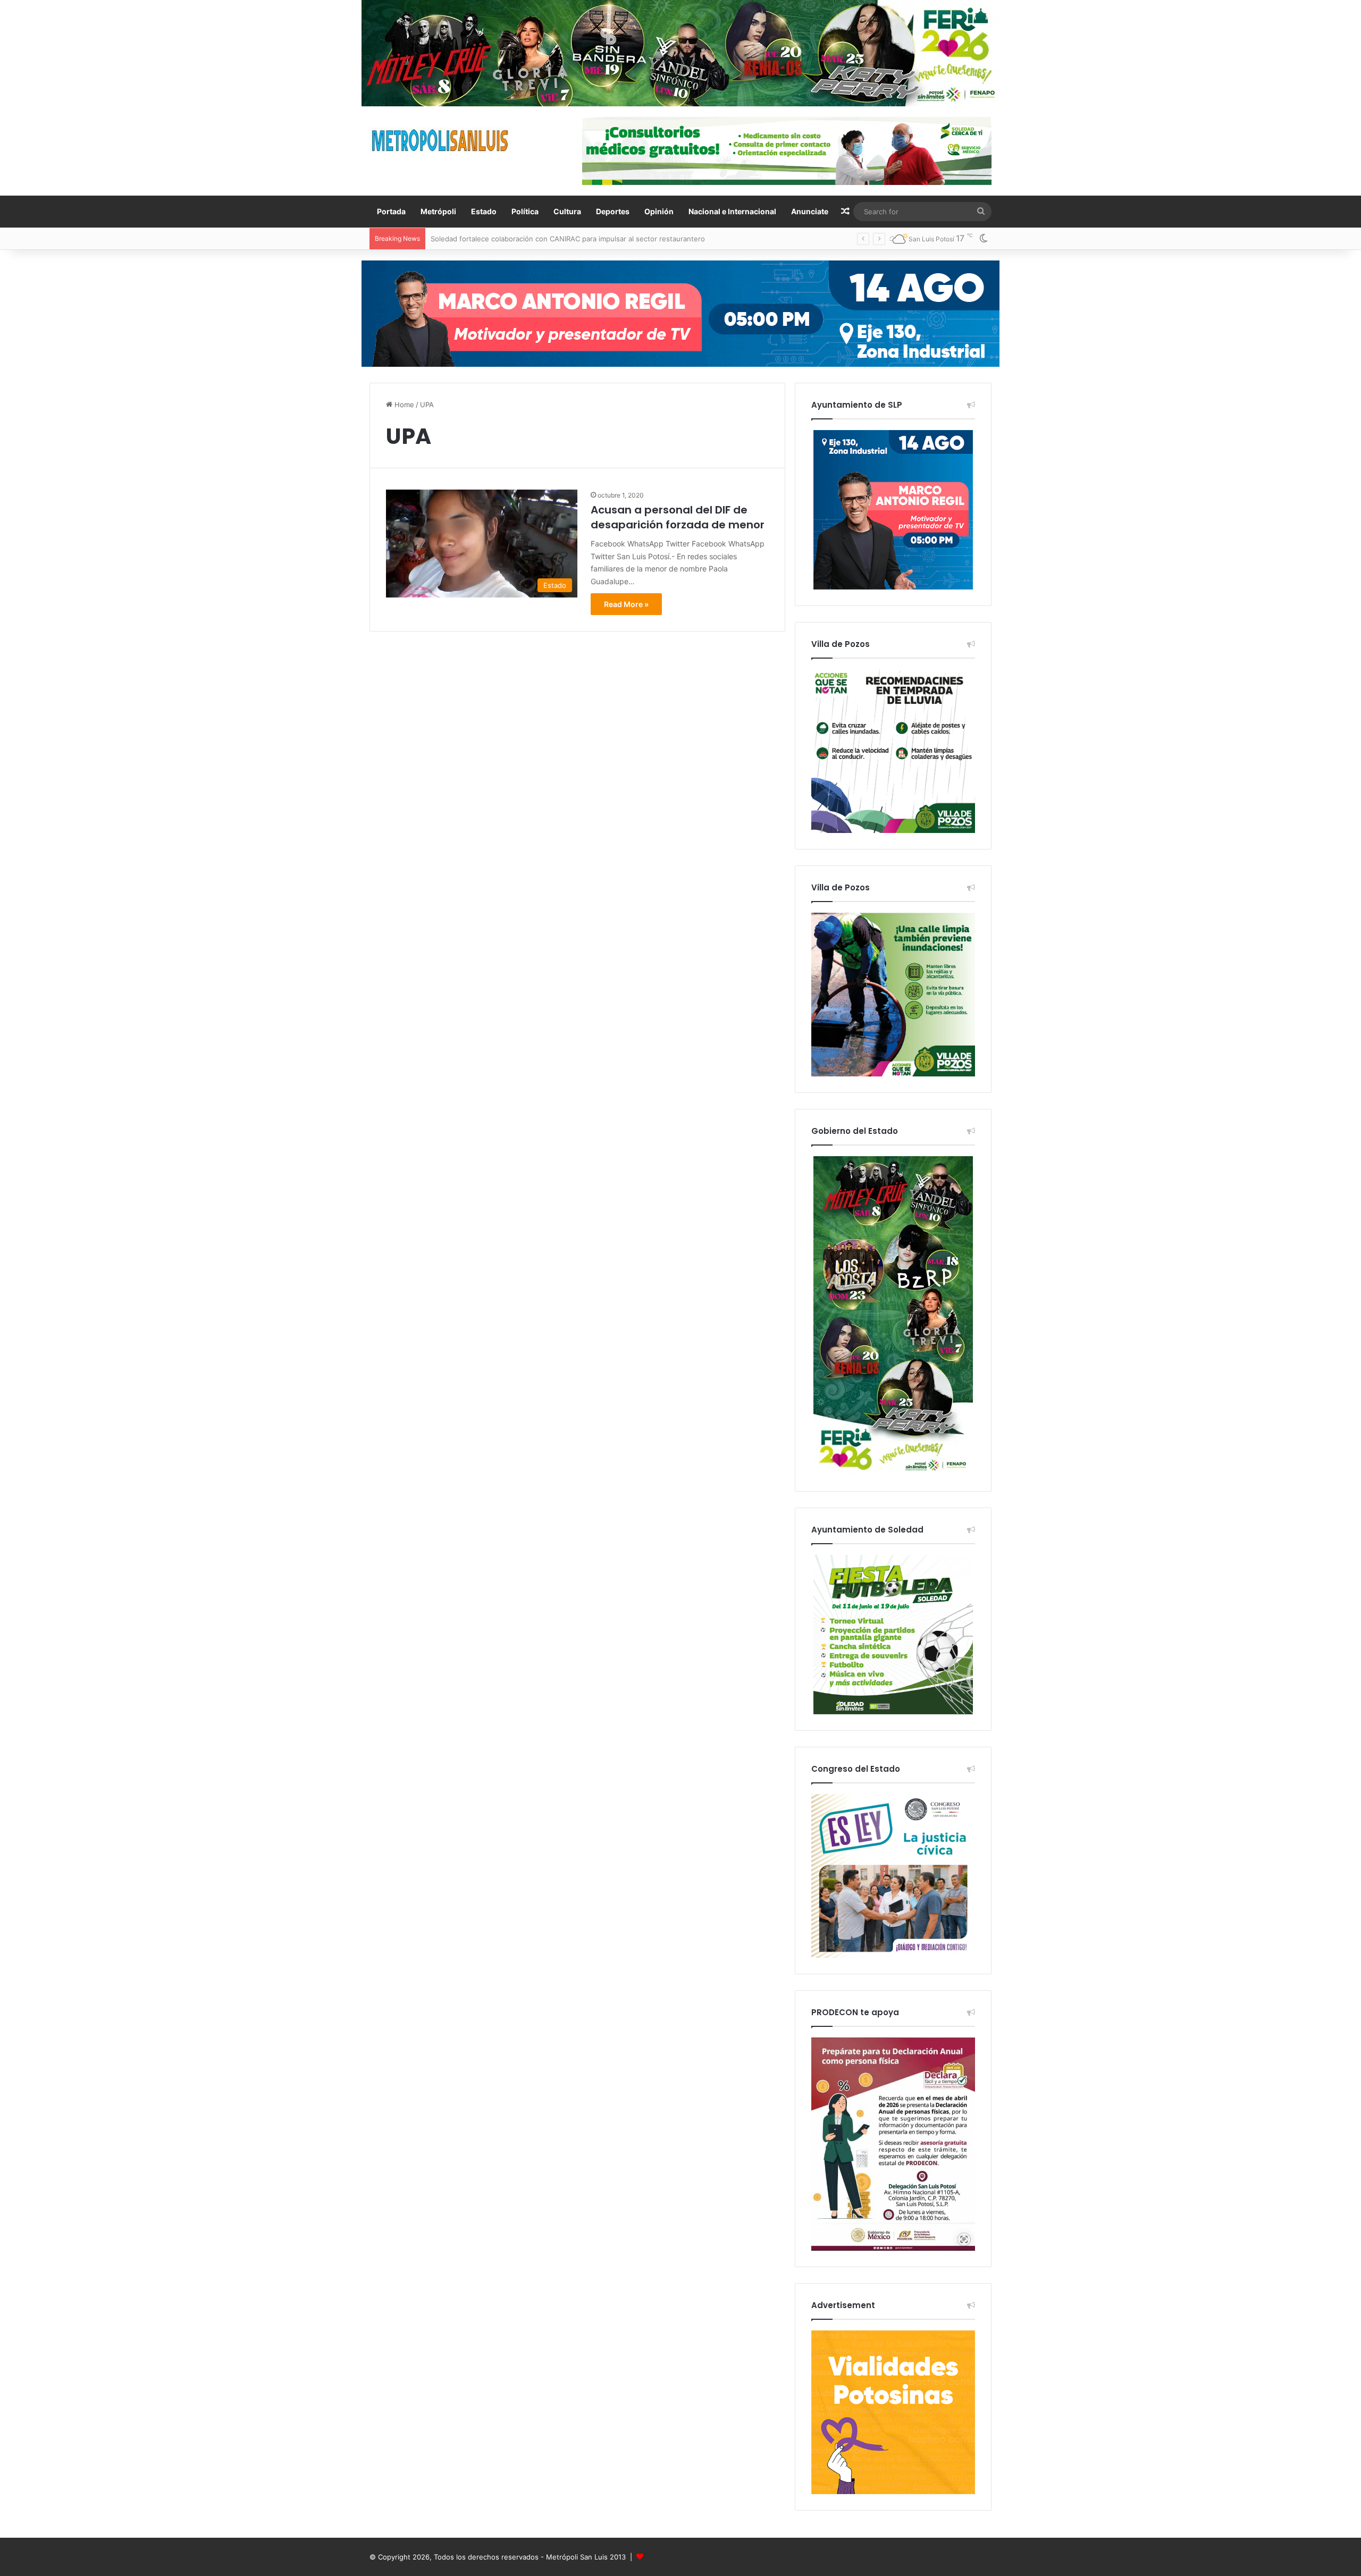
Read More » (626, 604)
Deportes (613, 211)
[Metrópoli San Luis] (441, 141)
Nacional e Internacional (732, 211)
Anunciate (810, 211)
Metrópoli (438, 211)
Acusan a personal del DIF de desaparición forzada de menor (678, 517)
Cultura (567, 211)
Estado (484, 211)
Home (403, 405)
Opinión (659, 211)
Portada (391, 211)
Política (525, 211)
